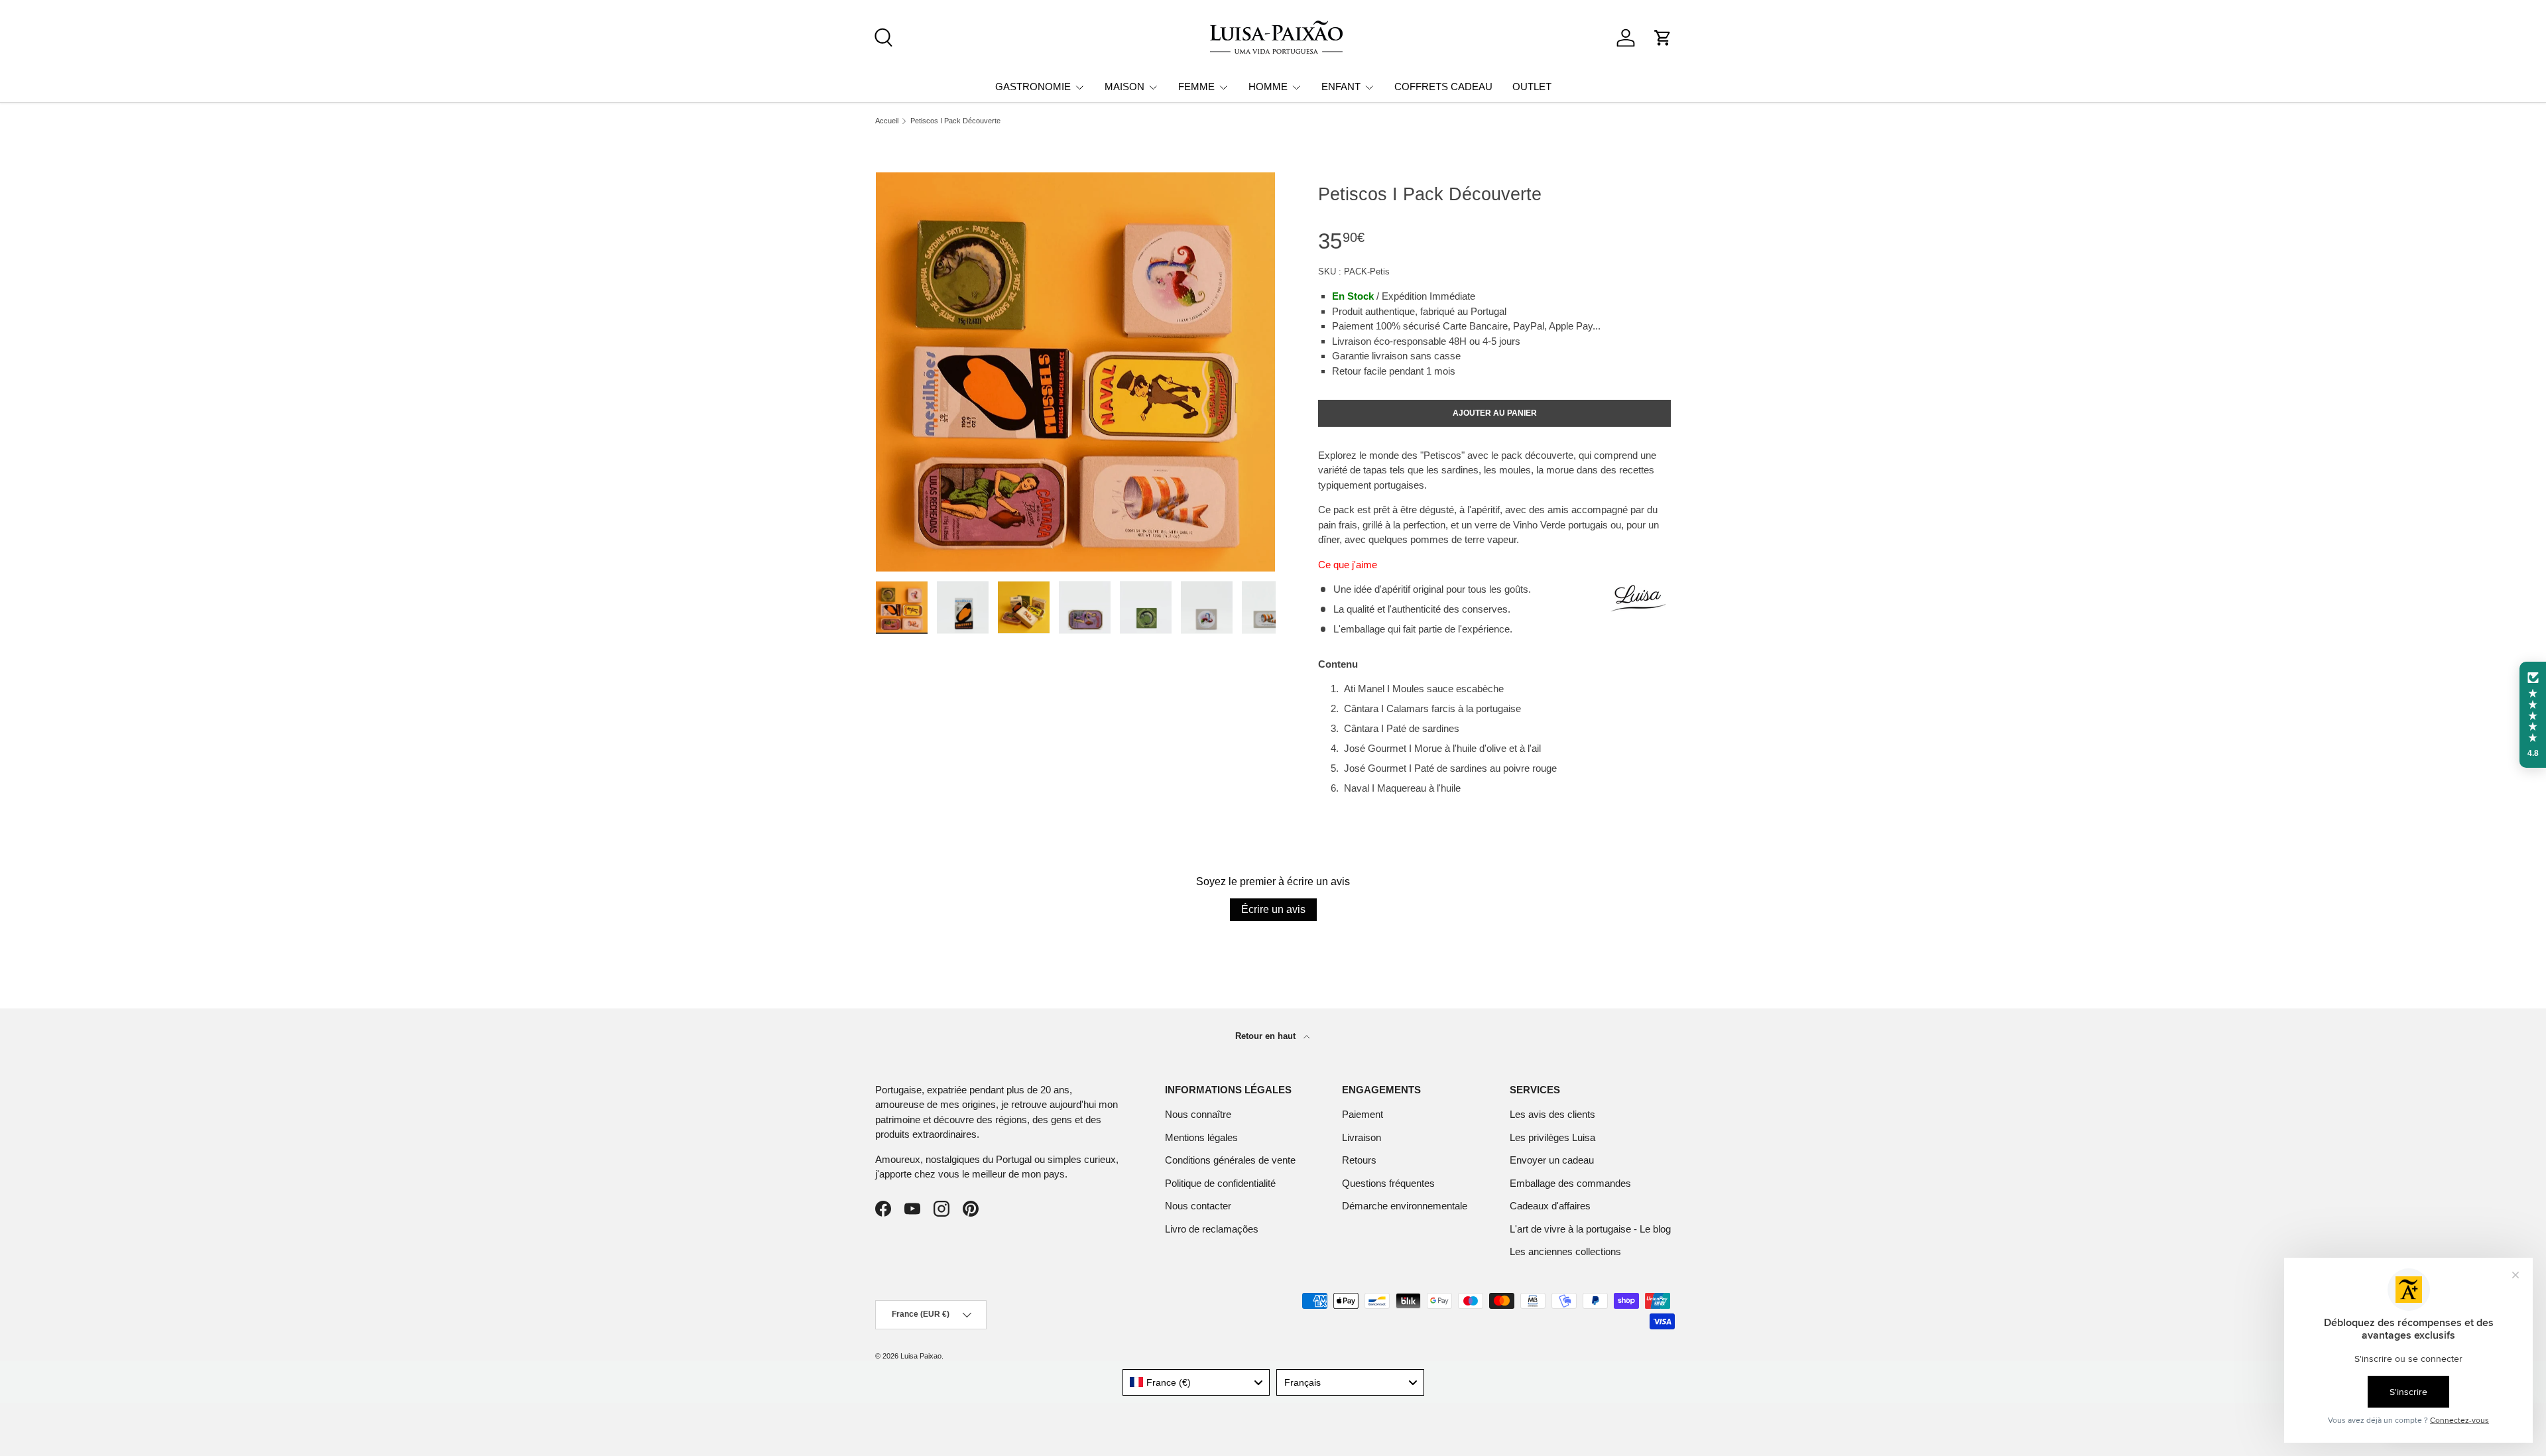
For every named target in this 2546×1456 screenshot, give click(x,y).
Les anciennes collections (1565, 1251)
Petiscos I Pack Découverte (955, 121)
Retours (1359, 1160)
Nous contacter (1198, 1206)
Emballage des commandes (1570, 1183)
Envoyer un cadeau (1552, 1160)
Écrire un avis (1273, 909)
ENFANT (1341, 87)
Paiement (1363, 1114)
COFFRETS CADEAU (1443, 87)
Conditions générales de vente (1230, 1160)
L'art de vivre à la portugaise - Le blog (1590, 1229)
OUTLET (1532, 87)
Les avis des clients (1552, 1114)
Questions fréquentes (1388, 1183)
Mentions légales (1201, 1137)
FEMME (1196, 87)
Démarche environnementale (1405, 1206)
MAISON (1124, 87)
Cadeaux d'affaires (1550, 1206)
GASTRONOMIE (1033, 87)
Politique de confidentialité (1220, 1183)
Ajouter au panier (1495, 413)
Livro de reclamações (1212, 1229)
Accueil (887, 121)
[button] (1663, 38)
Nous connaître (1198, 1114)
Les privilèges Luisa (1552, 1137)
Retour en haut (1267, 1036)
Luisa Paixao (921, 1356)
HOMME (1268, 87)
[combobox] (1196, 1382)
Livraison (1362, 1137)
